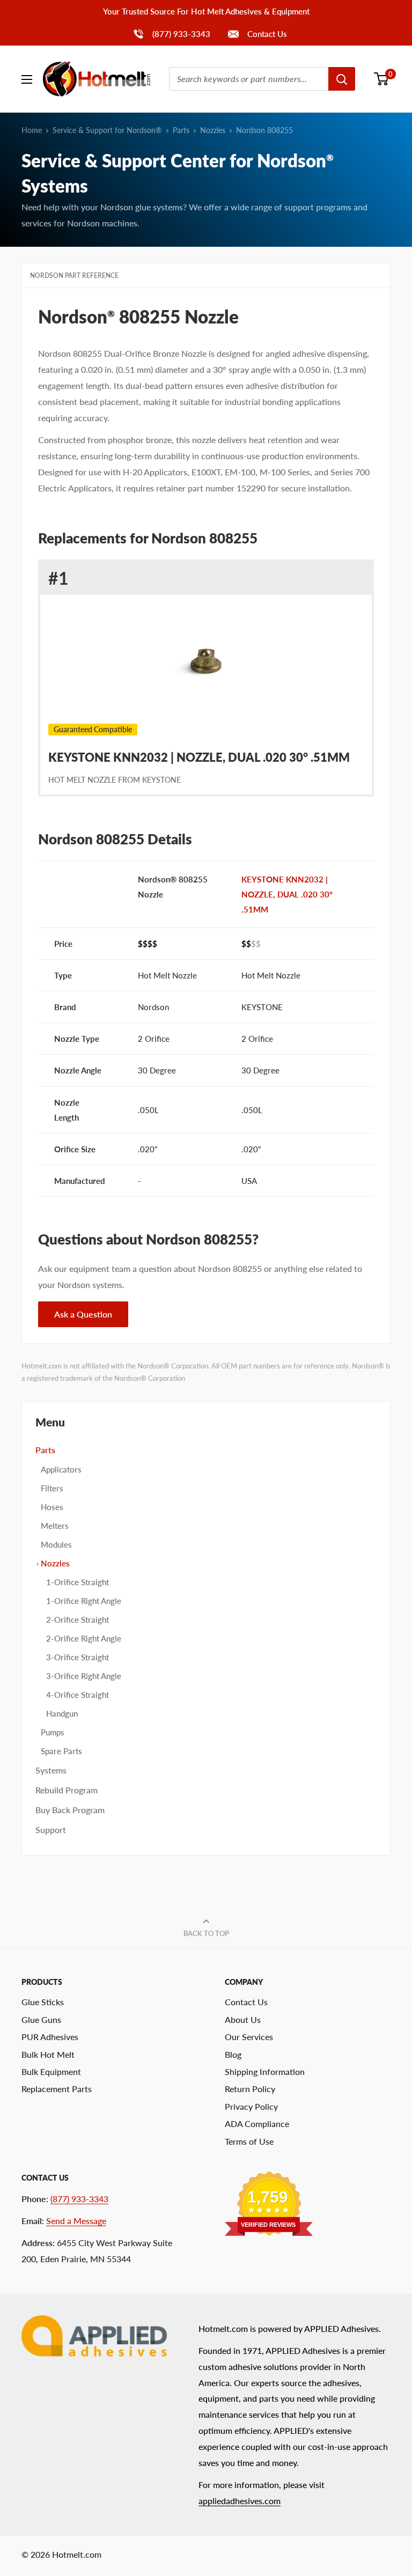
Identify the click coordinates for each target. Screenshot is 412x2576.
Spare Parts (61, 1751)
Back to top (206, 1933)
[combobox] (249, 79)
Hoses (52, 1507)
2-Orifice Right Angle (84, 1638)
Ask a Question (83, 1314)
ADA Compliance (257, 2124)
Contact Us (266, 34)
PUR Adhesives (50, 2037)
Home (32, 130)
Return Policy (250, 2089)
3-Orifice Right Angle (84, 1676)
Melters (55, 1526)
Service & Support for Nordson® (107, 130)
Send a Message (76, 2221)
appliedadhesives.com (240, 2501)
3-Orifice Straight (78, 1657)
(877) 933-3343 (171, 34)
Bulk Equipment (51, 2071)
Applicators (61, 1469)
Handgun (62, 1713)
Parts (181, 130)
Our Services (249, 2037)
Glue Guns (41, 2019)
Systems (51, 1770)
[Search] (342, 79)
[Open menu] (27, 79)
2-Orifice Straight (78, 1620)
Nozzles (213, 130)
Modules (56, 1544)
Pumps (53, 1732)
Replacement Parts (57, 2089)
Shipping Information (265, 2071)
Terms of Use (249, 2141)
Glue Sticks (43, 2002)
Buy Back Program (70, 1810)
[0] (382, 79)
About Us (243, 2019)
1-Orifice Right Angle (84, 1601)
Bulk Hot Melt (48, 2054)
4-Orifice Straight (78, 1695)
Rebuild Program (67, 1790)
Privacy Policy (251, 2106)
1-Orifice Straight (78, 1582)
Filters (52, 1488)
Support (51, 1830)
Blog (233, 2054)
